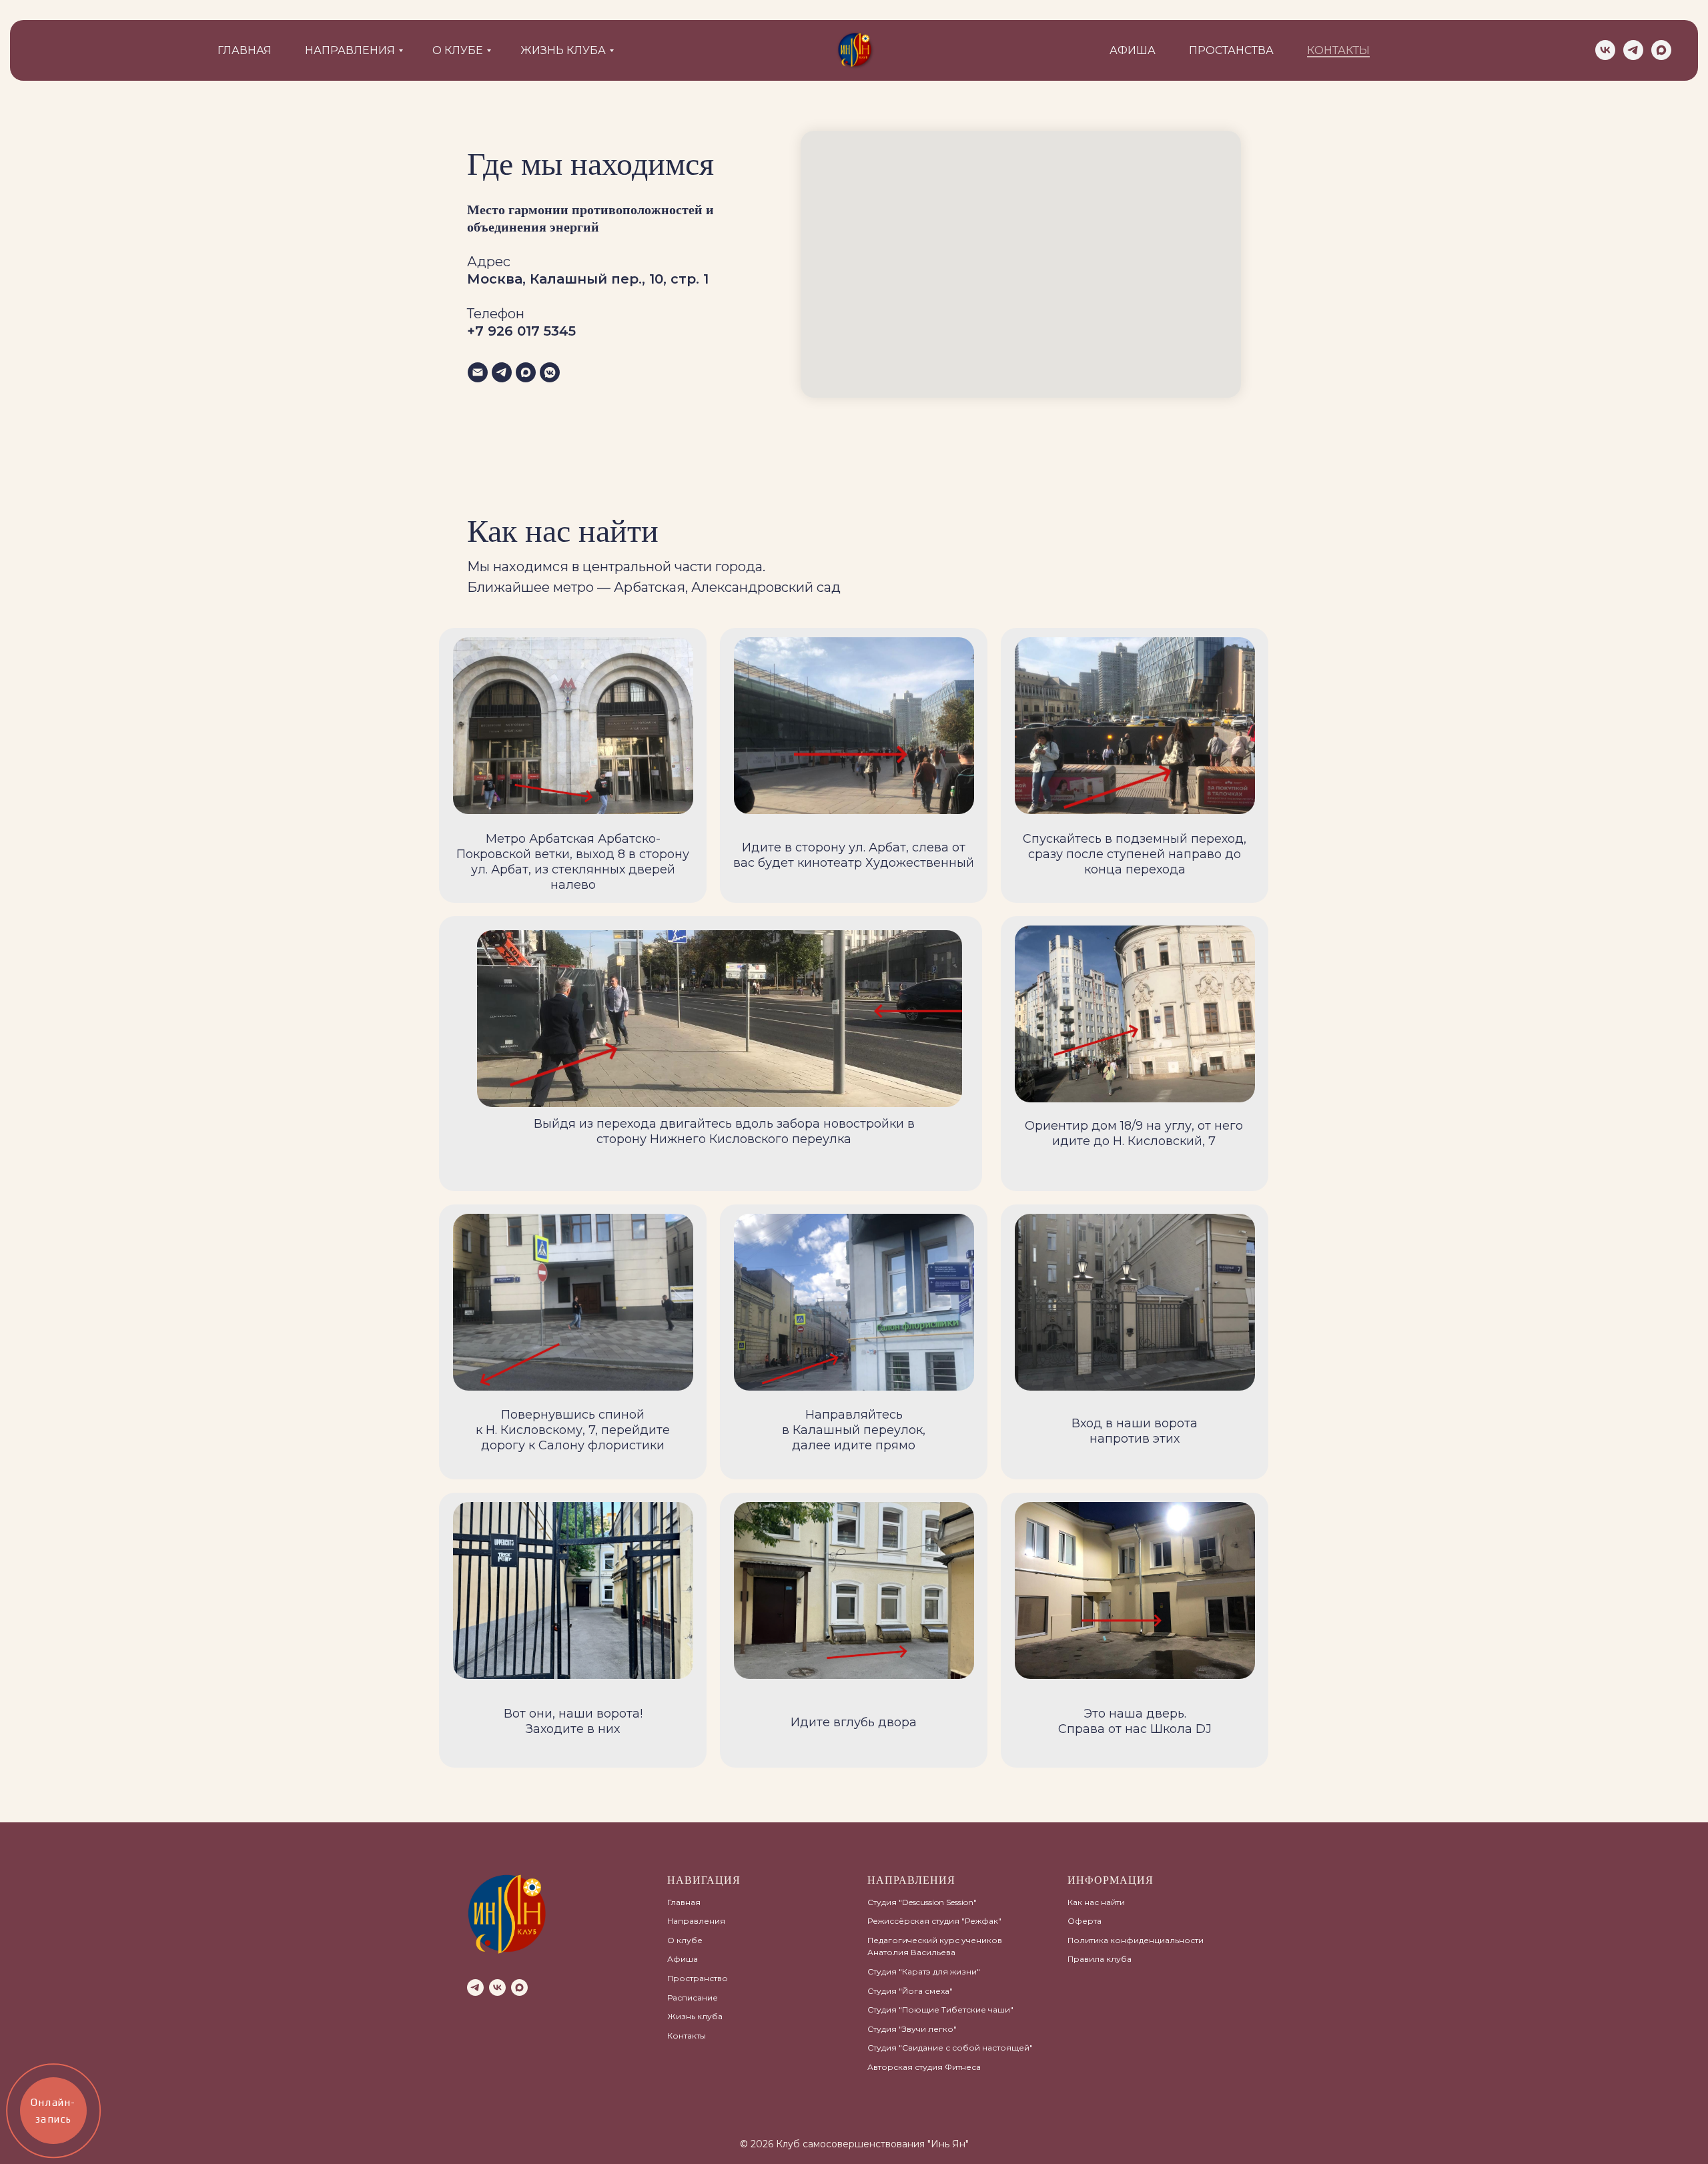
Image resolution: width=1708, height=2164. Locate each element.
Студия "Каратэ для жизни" (924, 1971)
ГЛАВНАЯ (245, 50)
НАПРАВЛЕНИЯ (350, 50)
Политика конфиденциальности (1136, 1940)
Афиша (683, 1959)
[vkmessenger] (550, 372)
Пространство (698, 1978)
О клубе (685, 1940)
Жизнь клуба (695, 2016)
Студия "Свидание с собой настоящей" (950, 2048)
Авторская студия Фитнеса (924, 2067)
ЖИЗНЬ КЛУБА (563, 50)
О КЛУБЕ (458, 50)
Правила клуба (1100, 1959)
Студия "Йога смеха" (910, 1991)
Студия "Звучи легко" (912, 2029)
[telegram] (1633, 50)
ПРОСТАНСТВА (1231, 50)
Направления (696, 1921)
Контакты (687, 2036)
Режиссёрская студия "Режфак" (934, 1921)
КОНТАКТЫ (1338, 50)
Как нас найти (1096, 1902)
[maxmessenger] (1661, 50)
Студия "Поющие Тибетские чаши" (940, 2010)
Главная (684, 1902)
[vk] (1605, 50)
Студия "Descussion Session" (922, 1902)
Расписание (693, 1998)
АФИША (1133, 50)
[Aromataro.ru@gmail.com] (478, 372)
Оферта (1085, 1921)
